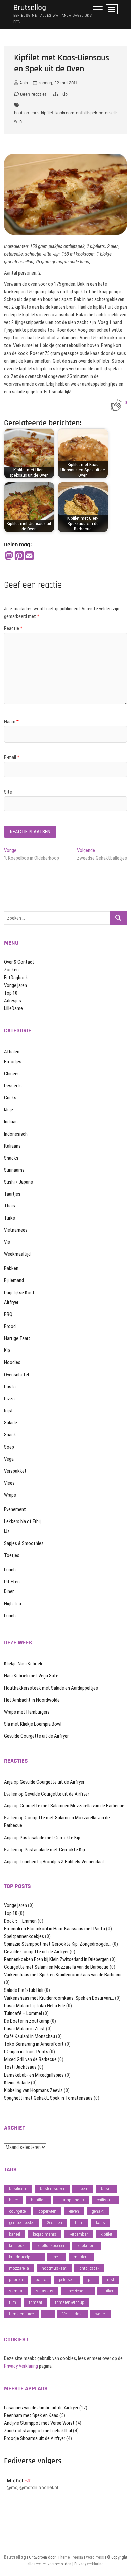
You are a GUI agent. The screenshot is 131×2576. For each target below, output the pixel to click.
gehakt (98, 2211)
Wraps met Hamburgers (27, 1712)
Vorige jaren (15, 985)
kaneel (15, 2234)
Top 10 (11, 993)
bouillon (21, 113)
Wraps (10, 1495)
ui (48, 2314)
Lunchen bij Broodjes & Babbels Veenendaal (62, 1862)
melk (57, 2257)
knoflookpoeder (51, 2245)
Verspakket (15, 1471)
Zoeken (11, 970)
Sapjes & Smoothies (24, 1543)
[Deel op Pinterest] (19, 556)
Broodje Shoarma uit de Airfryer (35, 2438)
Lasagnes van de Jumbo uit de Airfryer (41, 2408)
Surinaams (14, 1170)
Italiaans (12, 1146)
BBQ (8, 1314)
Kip (64, 94)
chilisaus (105, 2200)
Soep (9, 1447)
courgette (17, 2211)
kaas (35, 113)
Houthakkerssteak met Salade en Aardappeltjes (51, 1688)
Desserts (13, 1086)
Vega (9, 1459)
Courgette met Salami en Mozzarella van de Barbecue (72, 1806)
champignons (71, 2200)
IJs (7, 1531)
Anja (23, 83)
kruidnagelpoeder (24, 2257)
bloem (83, 2189)
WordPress (95, 2557)
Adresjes (13, 1001)
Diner (9, 1591)
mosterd (81, 2257)
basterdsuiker (52, 2189)
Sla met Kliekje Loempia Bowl (33, 1724)
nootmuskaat (54, 2268)
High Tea (13, 1604)
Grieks (10, 1098)
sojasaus (45, 2291)
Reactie (13, 628)
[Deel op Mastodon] (9, 556)
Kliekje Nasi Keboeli (23, 1664)
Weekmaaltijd (17, 1254)
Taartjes (12, 1194)
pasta (41, 2280)
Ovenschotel (16, 1375)
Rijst (9, 1411)
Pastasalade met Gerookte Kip (50, 1838)
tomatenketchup (70, 2302)
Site (8, 792)
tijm (13, 2302)
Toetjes (12, 1555)
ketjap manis (45, 2234)
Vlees (9, 1483)
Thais (10, 1206)
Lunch (10, 1570)
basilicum (18, 2189)
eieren (74, 2211)
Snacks (11, 1158)
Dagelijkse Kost (19, 1293)
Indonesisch (16, 1134)
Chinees (12, 1074)
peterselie (108, 113)
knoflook (17, 2245)
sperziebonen (78, 2291)
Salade (11, 1423)
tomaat (36, 2302)
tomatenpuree (21, 2314)
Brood (10, 1326)
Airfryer (11, 1302)
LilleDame (13, 1008)
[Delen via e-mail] (29, 556)
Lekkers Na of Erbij (22, 1521)
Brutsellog (30, 8)
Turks (10, 1218)
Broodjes (13, 1062)
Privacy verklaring (89, 2564)
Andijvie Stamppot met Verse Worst (39, 2423)
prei (91, 2280)
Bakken (11, 1268)
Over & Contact (19, 962)
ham (79, 2223)
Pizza (9, 1399)
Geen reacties (33, 94)
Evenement (15, 1509)
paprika (16, 2280)
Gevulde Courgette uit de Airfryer (36, 1736)
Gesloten (54, 2223)
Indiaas (11, 1122)
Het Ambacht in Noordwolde (32, 1700)
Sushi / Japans (18, 1182)
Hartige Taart (17, 1338)
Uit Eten (12, 1582)
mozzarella (19, 2268)
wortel (101, 2314)
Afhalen (12, 1052)
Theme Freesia (70, 2557)
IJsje (9, 1110)
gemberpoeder (21, 2223)
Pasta (10, 1387)
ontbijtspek (86, 113)
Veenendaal (73, 2314)
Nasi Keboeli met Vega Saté (31, 1676)
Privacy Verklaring (21, 2366)
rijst (111, 2280)
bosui (106, 2189)
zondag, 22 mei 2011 (57, 83)
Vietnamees (16, 1230)
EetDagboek (16, 978)
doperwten (47, 2211)
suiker (108, 2291)
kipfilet (47, 113)
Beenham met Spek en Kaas (31, 2415)
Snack (10, 1435)
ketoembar (79, 2234)
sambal (16, 2291)
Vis (7, 1242)
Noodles (12, 1362)
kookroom (65, 113)
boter (14, 2200)
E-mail (12, 757)
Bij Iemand (14, 1280)
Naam (11, 722)
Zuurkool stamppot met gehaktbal (38, 2431)
